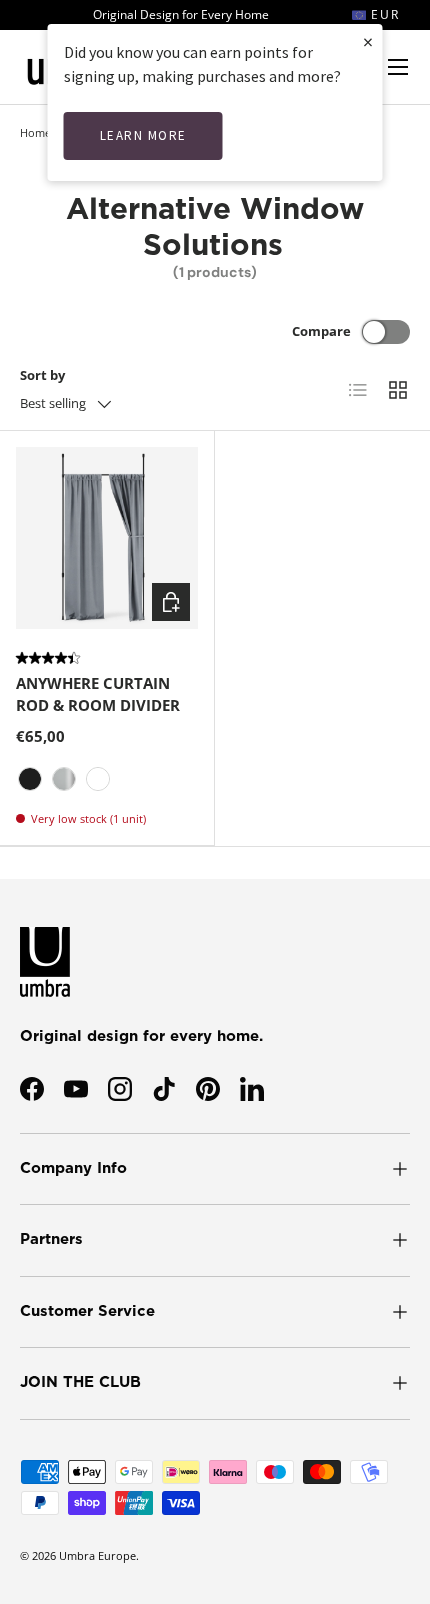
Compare (321, 331)
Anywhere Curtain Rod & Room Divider (98, 694)
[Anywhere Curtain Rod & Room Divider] (107, 538)
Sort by (42, 375)
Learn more (143, 135)
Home (35, 132)
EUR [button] (383, 14)
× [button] (368, 41)
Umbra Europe (97, 1555)
